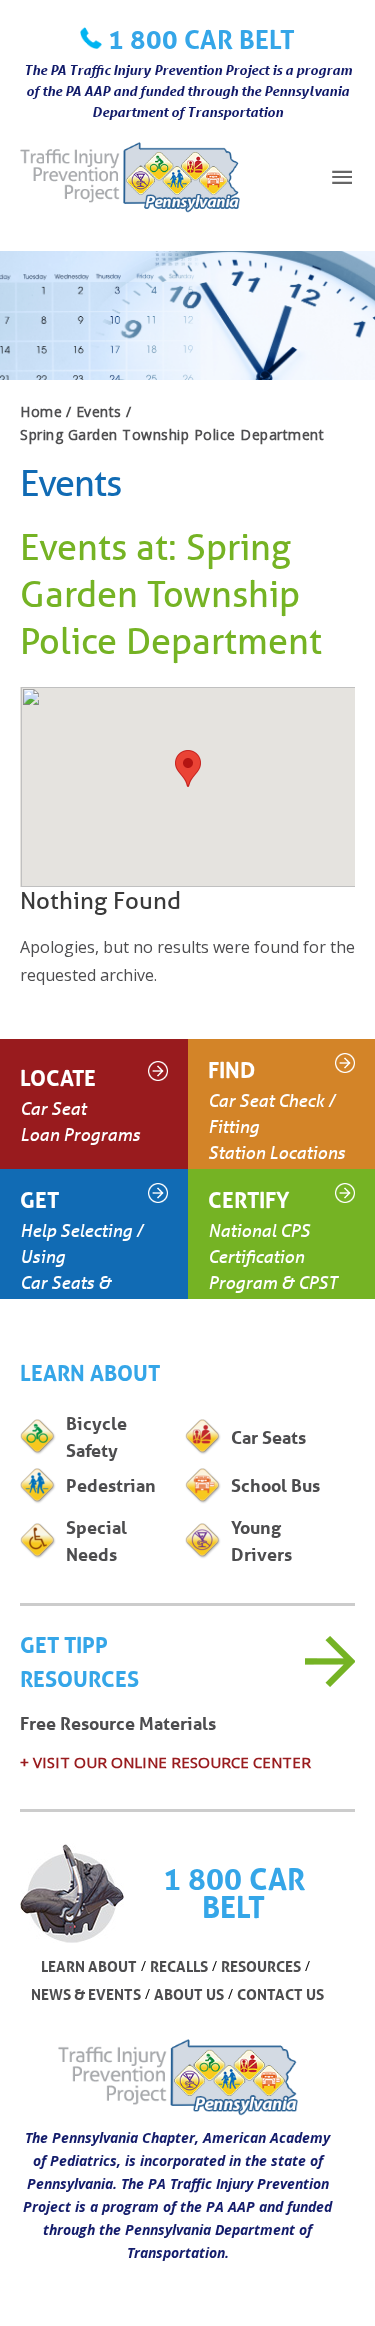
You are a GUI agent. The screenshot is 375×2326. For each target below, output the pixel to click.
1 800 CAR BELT (201, 39)
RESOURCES (261, 1966)
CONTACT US (280, 1994)
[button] (188, 768)
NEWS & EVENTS (86, 1994)
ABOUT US (189, 1994)
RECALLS (179, 1966)
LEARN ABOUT (89, 1966)
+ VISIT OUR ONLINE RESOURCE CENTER (165, 1762)
